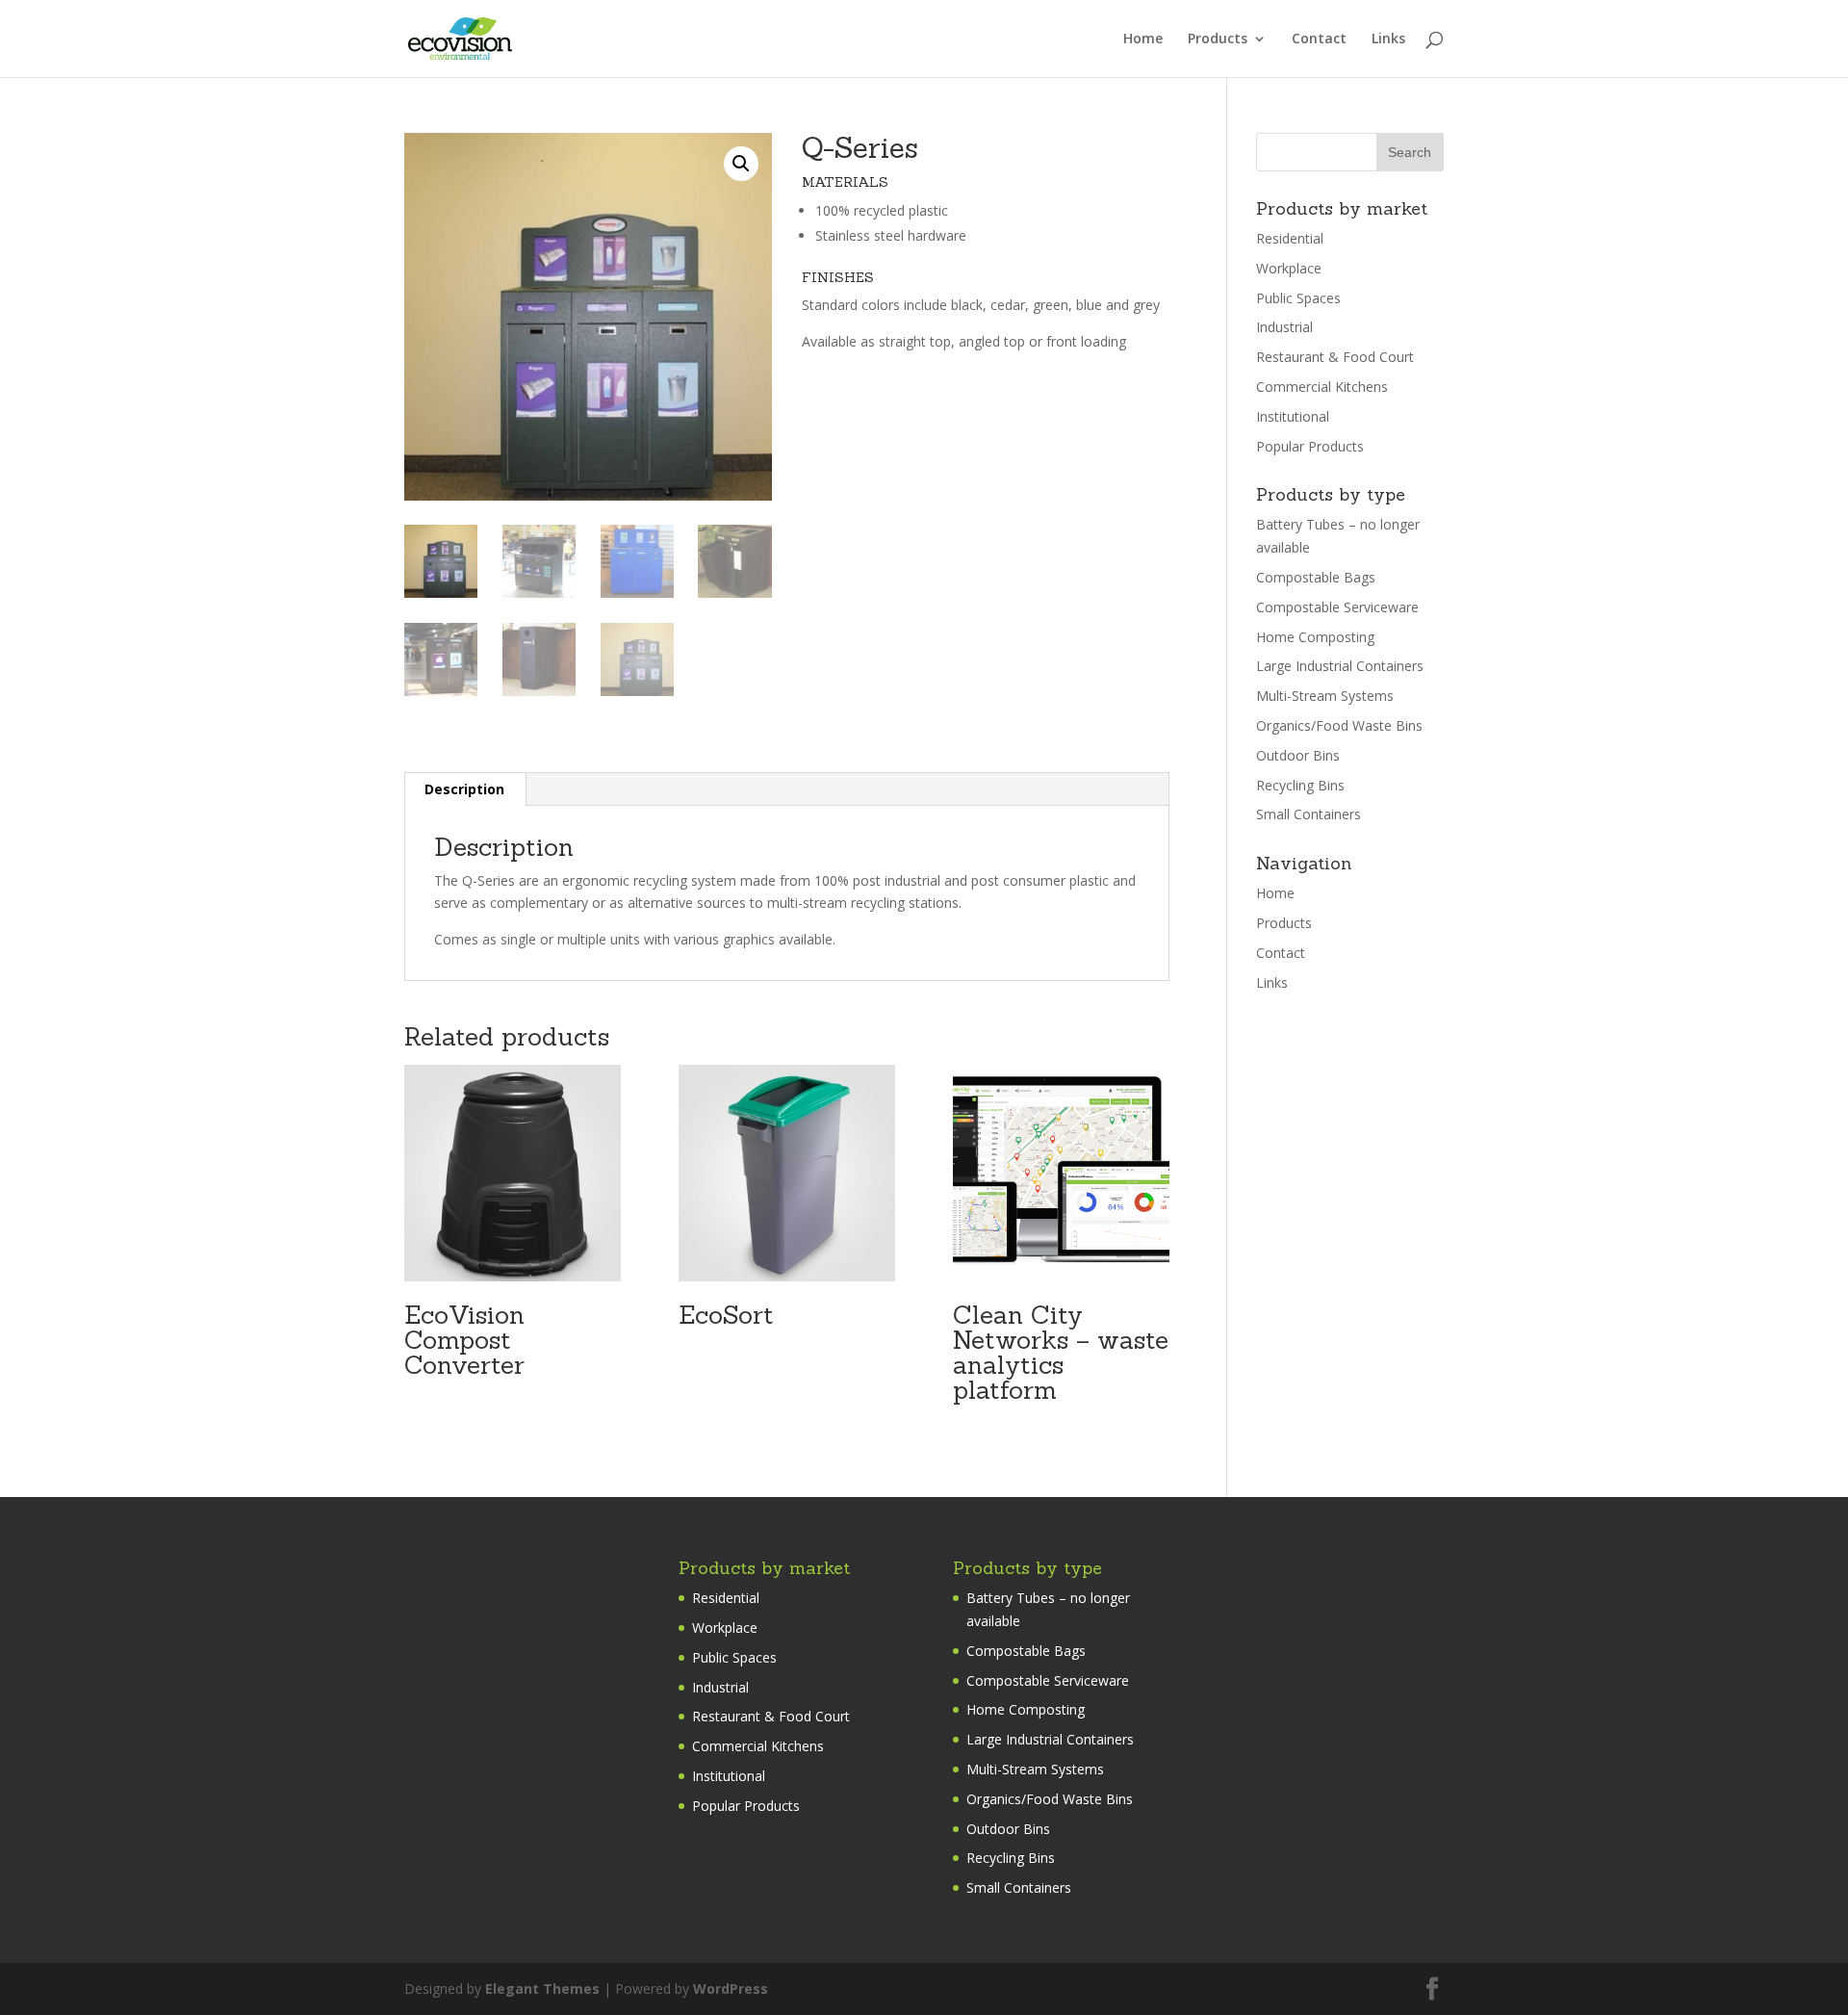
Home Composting (1315, 637)
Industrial (1284, 327)
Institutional (1293, 416)
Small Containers (1309, 814)
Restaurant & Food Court (1335, 357)
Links (1388, 39)
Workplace (1289, 268)
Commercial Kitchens (1322, 387)
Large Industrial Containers (1340, 666)
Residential (1290, 238)
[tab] (465, 789)
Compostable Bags (1316, 577)
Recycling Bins (1300, 785)
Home (1143, 39)
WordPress (731, 1989)
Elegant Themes (542, 1989)
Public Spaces (1298, 298)
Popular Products (1310, 446)
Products (1218, 39)
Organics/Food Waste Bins (1339, 725)
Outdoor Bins (1298, 755)
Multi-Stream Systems (1325, 696)
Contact (1319, 39)
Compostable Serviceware (1337, 607)
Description (464, 789)
